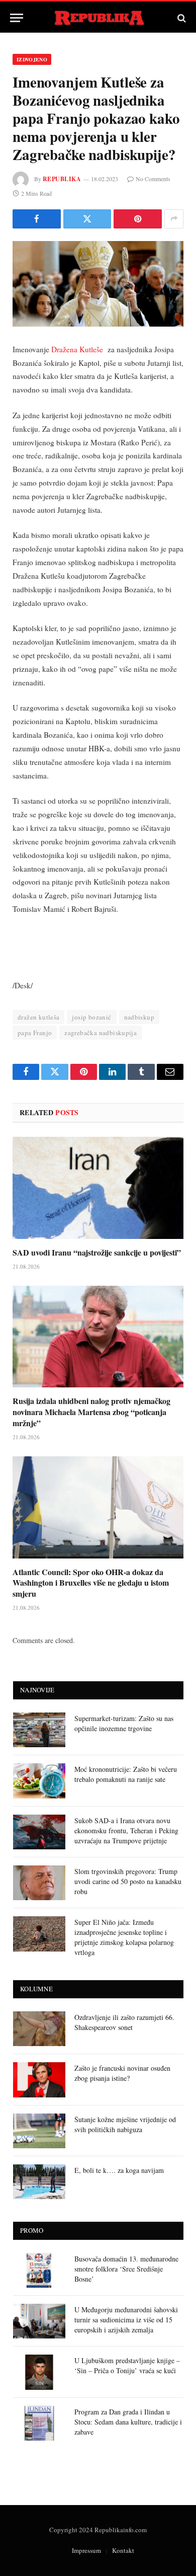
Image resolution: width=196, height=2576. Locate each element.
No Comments (153, 179)
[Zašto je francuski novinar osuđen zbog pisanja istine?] (39, 2080)
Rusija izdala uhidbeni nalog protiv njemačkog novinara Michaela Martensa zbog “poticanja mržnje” (91, 1412)
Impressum (86, 2550)
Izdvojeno (32, 59)
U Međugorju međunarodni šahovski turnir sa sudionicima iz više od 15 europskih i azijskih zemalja (126, 2320)
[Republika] (98, 18)
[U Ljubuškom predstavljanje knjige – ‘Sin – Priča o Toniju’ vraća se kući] (39, 2372)
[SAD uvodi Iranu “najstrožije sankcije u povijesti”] (98, 1188)
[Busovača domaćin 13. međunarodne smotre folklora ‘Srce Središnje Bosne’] (39, 2270)
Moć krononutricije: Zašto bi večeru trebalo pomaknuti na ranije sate (126, 1774)
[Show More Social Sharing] (174, 219)
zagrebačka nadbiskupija (101, 1033)
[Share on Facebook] (37, 219)
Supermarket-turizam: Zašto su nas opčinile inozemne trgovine (124, 1723)
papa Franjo (35, 1033)
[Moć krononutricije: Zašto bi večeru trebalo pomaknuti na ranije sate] (39, 1781)
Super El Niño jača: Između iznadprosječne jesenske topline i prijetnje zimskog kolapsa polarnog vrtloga (124, 1937)
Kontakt (123, 2550)
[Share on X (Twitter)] (87, 219)
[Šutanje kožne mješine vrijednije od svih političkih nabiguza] (39, 2131)
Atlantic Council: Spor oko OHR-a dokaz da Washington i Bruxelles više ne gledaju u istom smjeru (91, 1583)
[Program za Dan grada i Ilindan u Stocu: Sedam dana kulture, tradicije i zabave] (39, 2423)
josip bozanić (91, 1017)
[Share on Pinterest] (138, 219)
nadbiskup (139, 1017)
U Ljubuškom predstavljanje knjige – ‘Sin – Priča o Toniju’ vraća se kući (127, 2365)
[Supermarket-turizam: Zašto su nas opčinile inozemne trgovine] (39, 1730)
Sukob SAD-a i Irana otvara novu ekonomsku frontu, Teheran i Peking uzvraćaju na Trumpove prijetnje (126, 1830)
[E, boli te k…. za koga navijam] (39, 2182)
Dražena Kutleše (78, 349)
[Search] (181, 18)
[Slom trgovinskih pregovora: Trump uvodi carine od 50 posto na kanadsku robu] (39, 1883)
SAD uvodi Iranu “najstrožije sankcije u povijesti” (97, 1252)
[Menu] (17, 18)
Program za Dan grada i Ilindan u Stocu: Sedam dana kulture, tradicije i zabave (128, 2422)
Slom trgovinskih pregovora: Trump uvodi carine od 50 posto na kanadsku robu (128, 1881)
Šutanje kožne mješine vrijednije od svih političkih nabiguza (125, 2124)
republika (62, 179)
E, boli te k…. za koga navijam (119, 2170)
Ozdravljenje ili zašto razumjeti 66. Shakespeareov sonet (124, 2022)
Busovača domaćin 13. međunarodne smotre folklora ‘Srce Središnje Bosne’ (126, 2269)
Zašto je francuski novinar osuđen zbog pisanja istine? (122, 2073)
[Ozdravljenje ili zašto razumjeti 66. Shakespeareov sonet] (39, 2029)
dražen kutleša (38, 1017)
